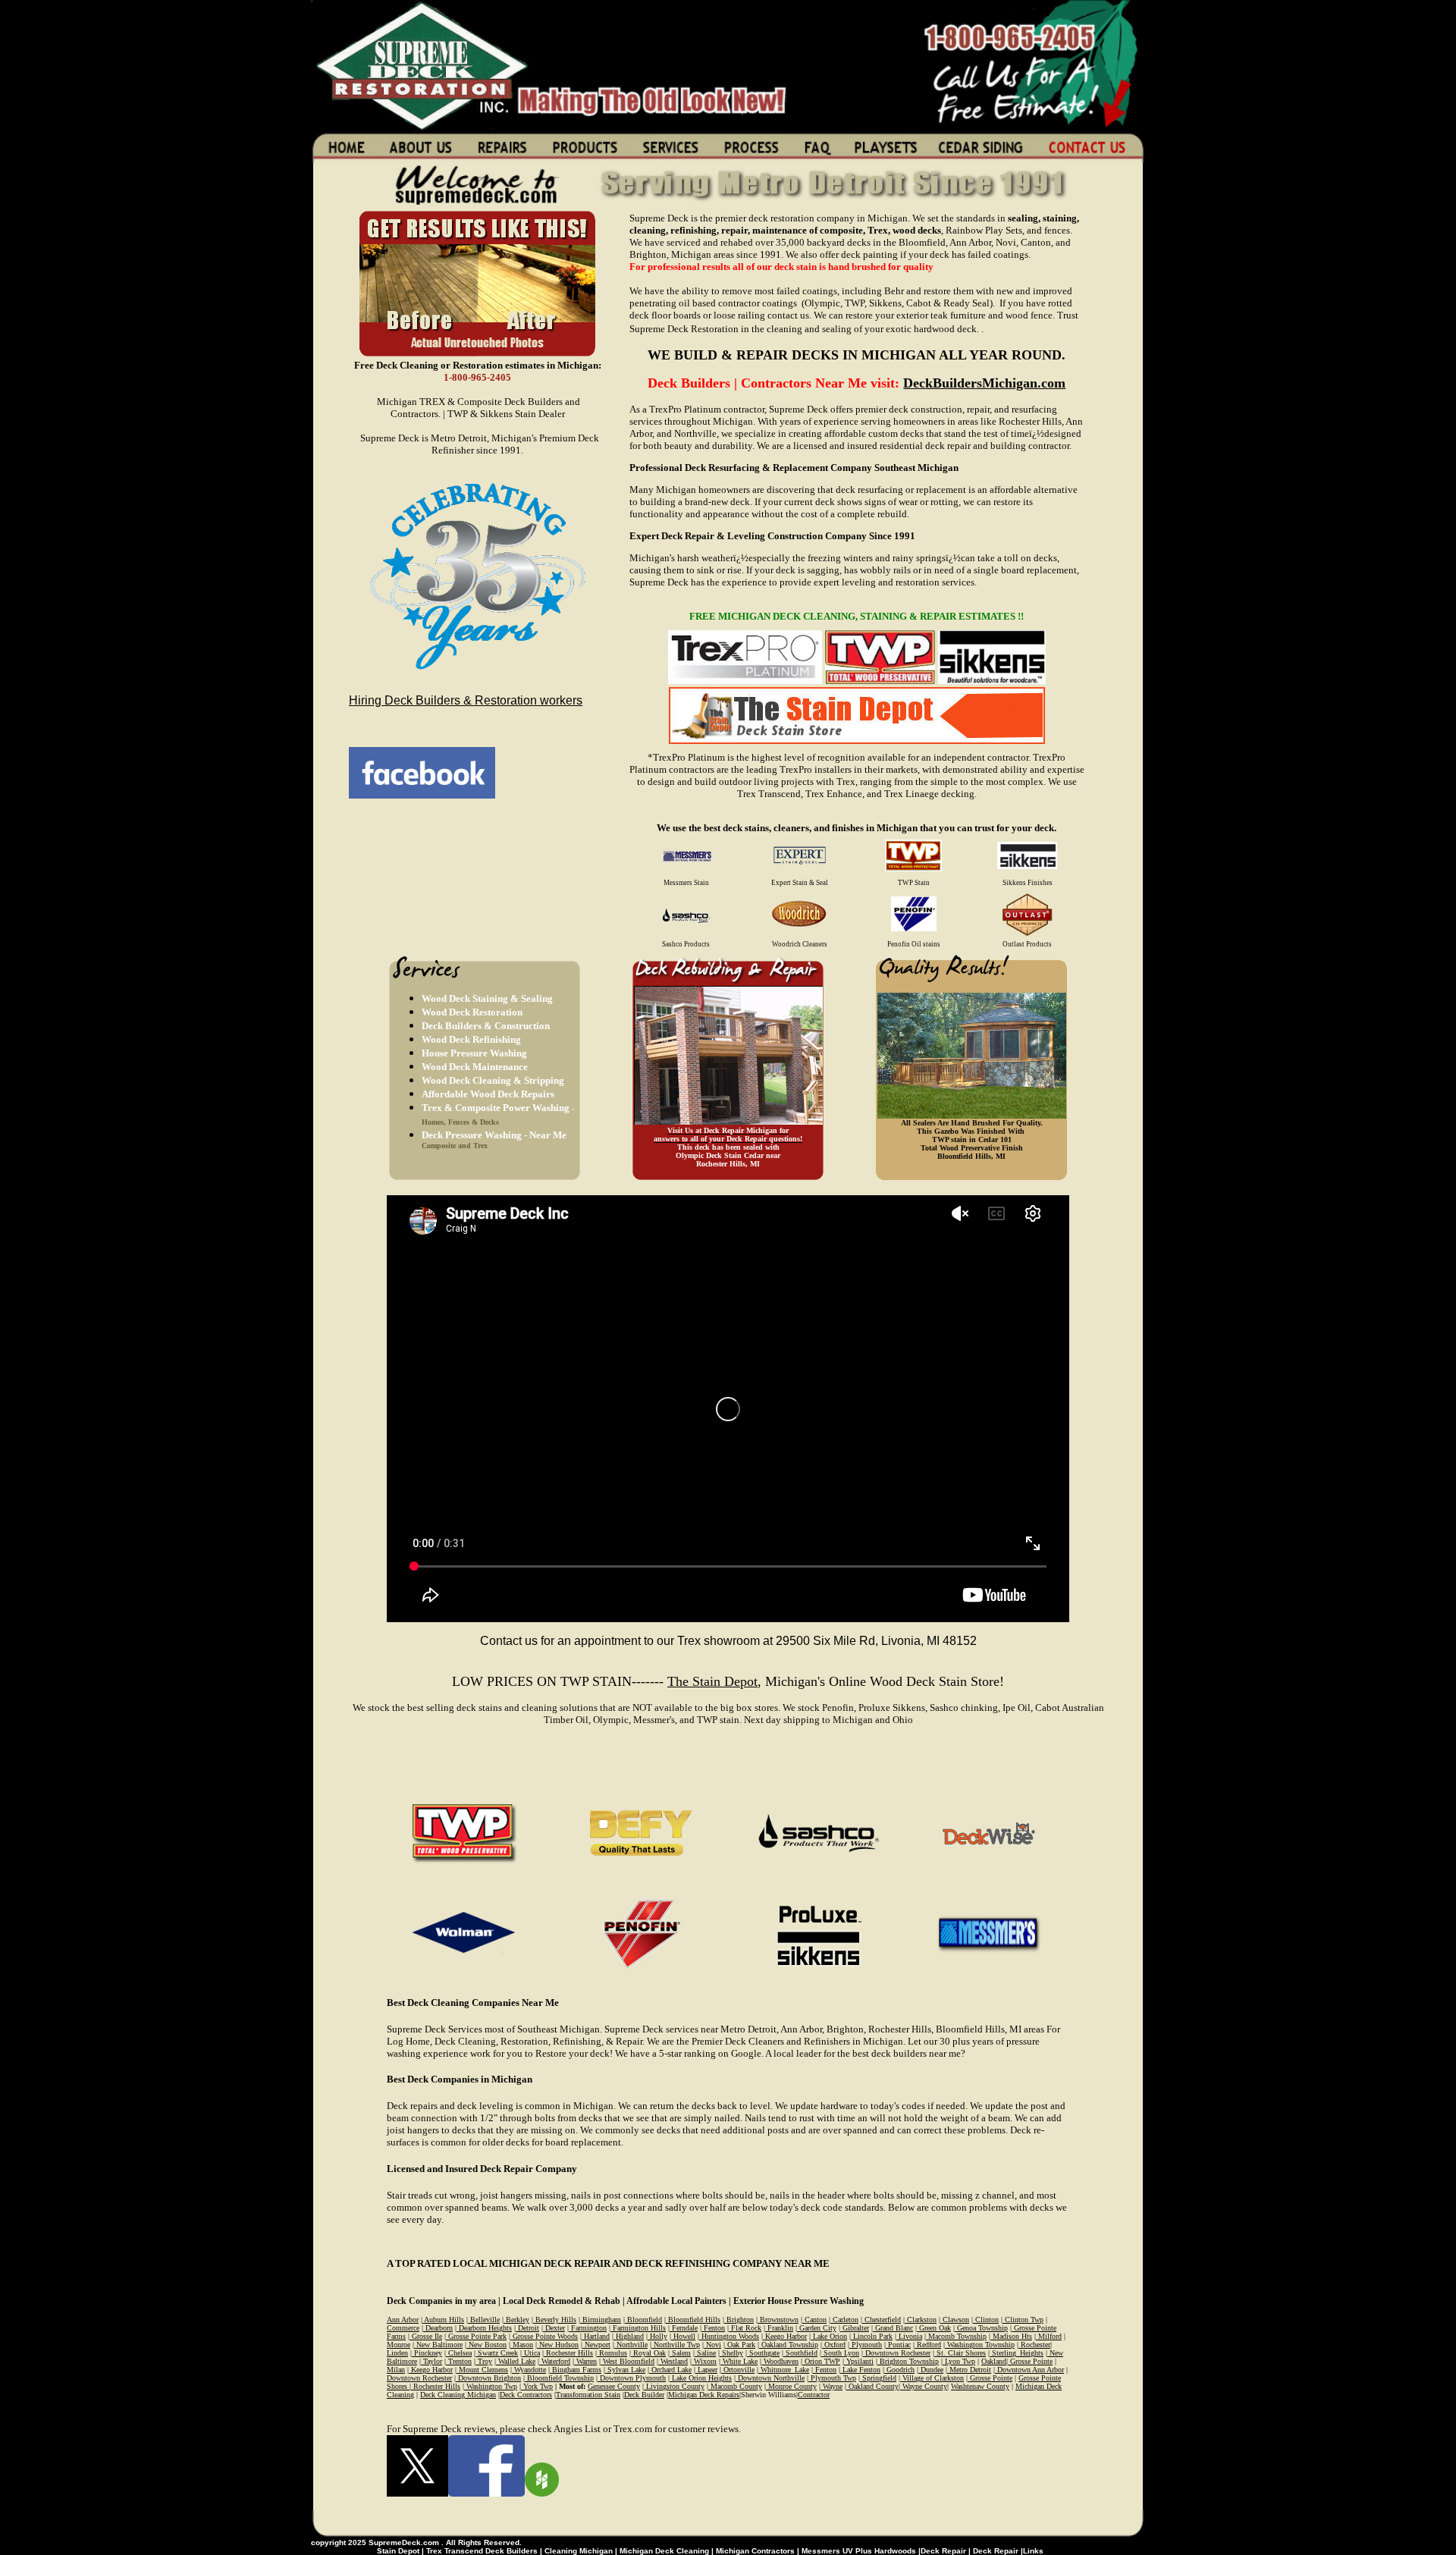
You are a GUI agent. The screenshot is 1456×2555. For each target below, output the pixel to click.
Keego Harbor (785, 2336)
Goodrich (899, 2370)
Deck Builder (644, 2395)
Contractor (814, 2395)
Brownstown (778, 2320)
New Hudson (558, 2345)
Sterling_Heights (1017, 2353)
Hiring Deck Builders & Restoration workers (466, 700)
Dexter (554, 2328)
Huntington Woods (729, 2336)
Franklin (779, 2328)
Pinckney (427, 2353)
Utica (531, 2353)
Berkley (516, 2320)
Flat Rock (745, 2328)
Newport (596, 2345)
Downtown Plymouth (632, 2378)
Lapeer (706, 2370)
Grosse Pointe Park (476, 2336)
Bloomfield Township (559, 2378)
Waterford (555, 2361)
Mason (522, 2345)
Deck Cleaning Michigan (458, 2395)
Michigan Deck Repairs (704, 2395)
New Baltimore (438, 2345)
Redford (928, 2345)
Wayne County (924, 2386)
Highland (629, 2336)
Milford (1049, 2336)
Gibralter (855, 2328)
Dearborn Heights (484, 2328)
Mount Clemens (482, 2370)
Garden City (817, 2328)
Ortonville (738, 2370)
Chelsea (459, 2353)
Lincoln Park (872, 2336)
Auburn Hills (443, 2320)
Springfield (878, 2378)
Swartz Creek (497, 2353)
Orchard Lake (670, 2370)
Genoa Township (981, 2328)
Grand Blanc (893, 2328)
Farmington (588, 2328)
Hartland (596, 2336)
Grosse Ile (426, 2336)
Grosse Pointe (1030, 2361)
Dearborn (438, 2328)
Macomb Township (956, 2336)
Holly (657, 2336)
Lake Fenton (860, 2370)
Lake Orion (829, 2336)
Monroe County (791, 2386)
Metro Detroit (969, 2370)
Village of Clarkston (932, 2378)
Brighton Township (908, 2361)
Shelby (731, 2353)
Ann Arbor (403, 2320)
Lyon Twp (959, 2361)
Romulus (612, 2353)
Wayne (832, 2386)
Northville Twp (676, 2345)
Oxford (834, 2345)
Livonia (909, 2336)
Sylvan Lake (625, 2370)
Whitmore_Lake (784, 2370)
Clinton (986, 2320)
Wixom (704, 2361)
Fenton (713, 2328)
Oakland (994, 2361)
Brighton (739, 2320)
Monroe (399, 2345)
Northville (631, 2345)
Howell (683, 2336)
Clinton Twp (1023, 2320)
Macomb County (735, 2386)
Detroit (527, 2328)
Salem (680, 2353)
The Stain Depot (712, 1681)
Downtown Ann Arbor (1029, 2370)
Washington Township (980, 2345)
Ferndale (684, 2328)
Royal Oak (648, 2353)
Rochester (1034, 2345)
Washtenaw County (980, 2386)
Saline (705, 2353)
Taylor (431, 2361)
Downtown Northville (770, 2378)
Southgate (763, 2353)
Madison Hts (1011, 2336)
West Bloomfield (628, 2361)
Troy (484, 2361)
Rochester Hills (568, 2353)
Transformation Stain (588, 2395)
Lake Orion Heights (701, 2378)
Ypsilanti (859, 2361)
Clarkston (921, 2320)
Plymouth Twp (832, 2378)
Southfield (800, 2353)
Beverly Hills (555, 2320)
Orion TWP (821, 2361)
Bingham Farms (576, 2370)
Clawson (955, 2320)
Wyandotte (529, 2370)
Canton (814, 2320)
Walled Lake (516, 2361)
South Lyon (840, 2353)
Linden (397, 2353)
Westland (673, 2361)
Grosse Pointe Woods (544, 2336)
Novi (712, 2345)
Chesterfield (882, 2320)
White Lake (739, 2361)
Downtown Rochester (897, 2353)
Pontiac (898, 2345)
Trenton (459, 2361)
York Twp (537, 2386)
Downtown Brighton (488, 2378)
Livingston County (674, 2386)
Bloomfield (643, 2320)
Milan (396, 2370)
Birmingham (601, 2320)
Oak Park (740, 2345)
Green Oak (934, 2328)
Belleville (484, 2320)
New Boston (486, 2345)
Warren (585, 2361)
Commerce (403, 2328)
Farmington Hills (638, 2328)
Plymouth (866, 2345)
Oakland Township (789, 2345)
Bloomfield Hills (693, 2320)
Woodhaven (780, 2361)
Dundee (931, 2370)
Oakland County (872, 2386)
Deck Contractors (526, 2395)
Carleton (844, 2320)
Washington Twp (491, 2386)
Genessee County (614, 2386)
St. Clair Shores (960, 2353)
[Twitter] (417, 2493)
